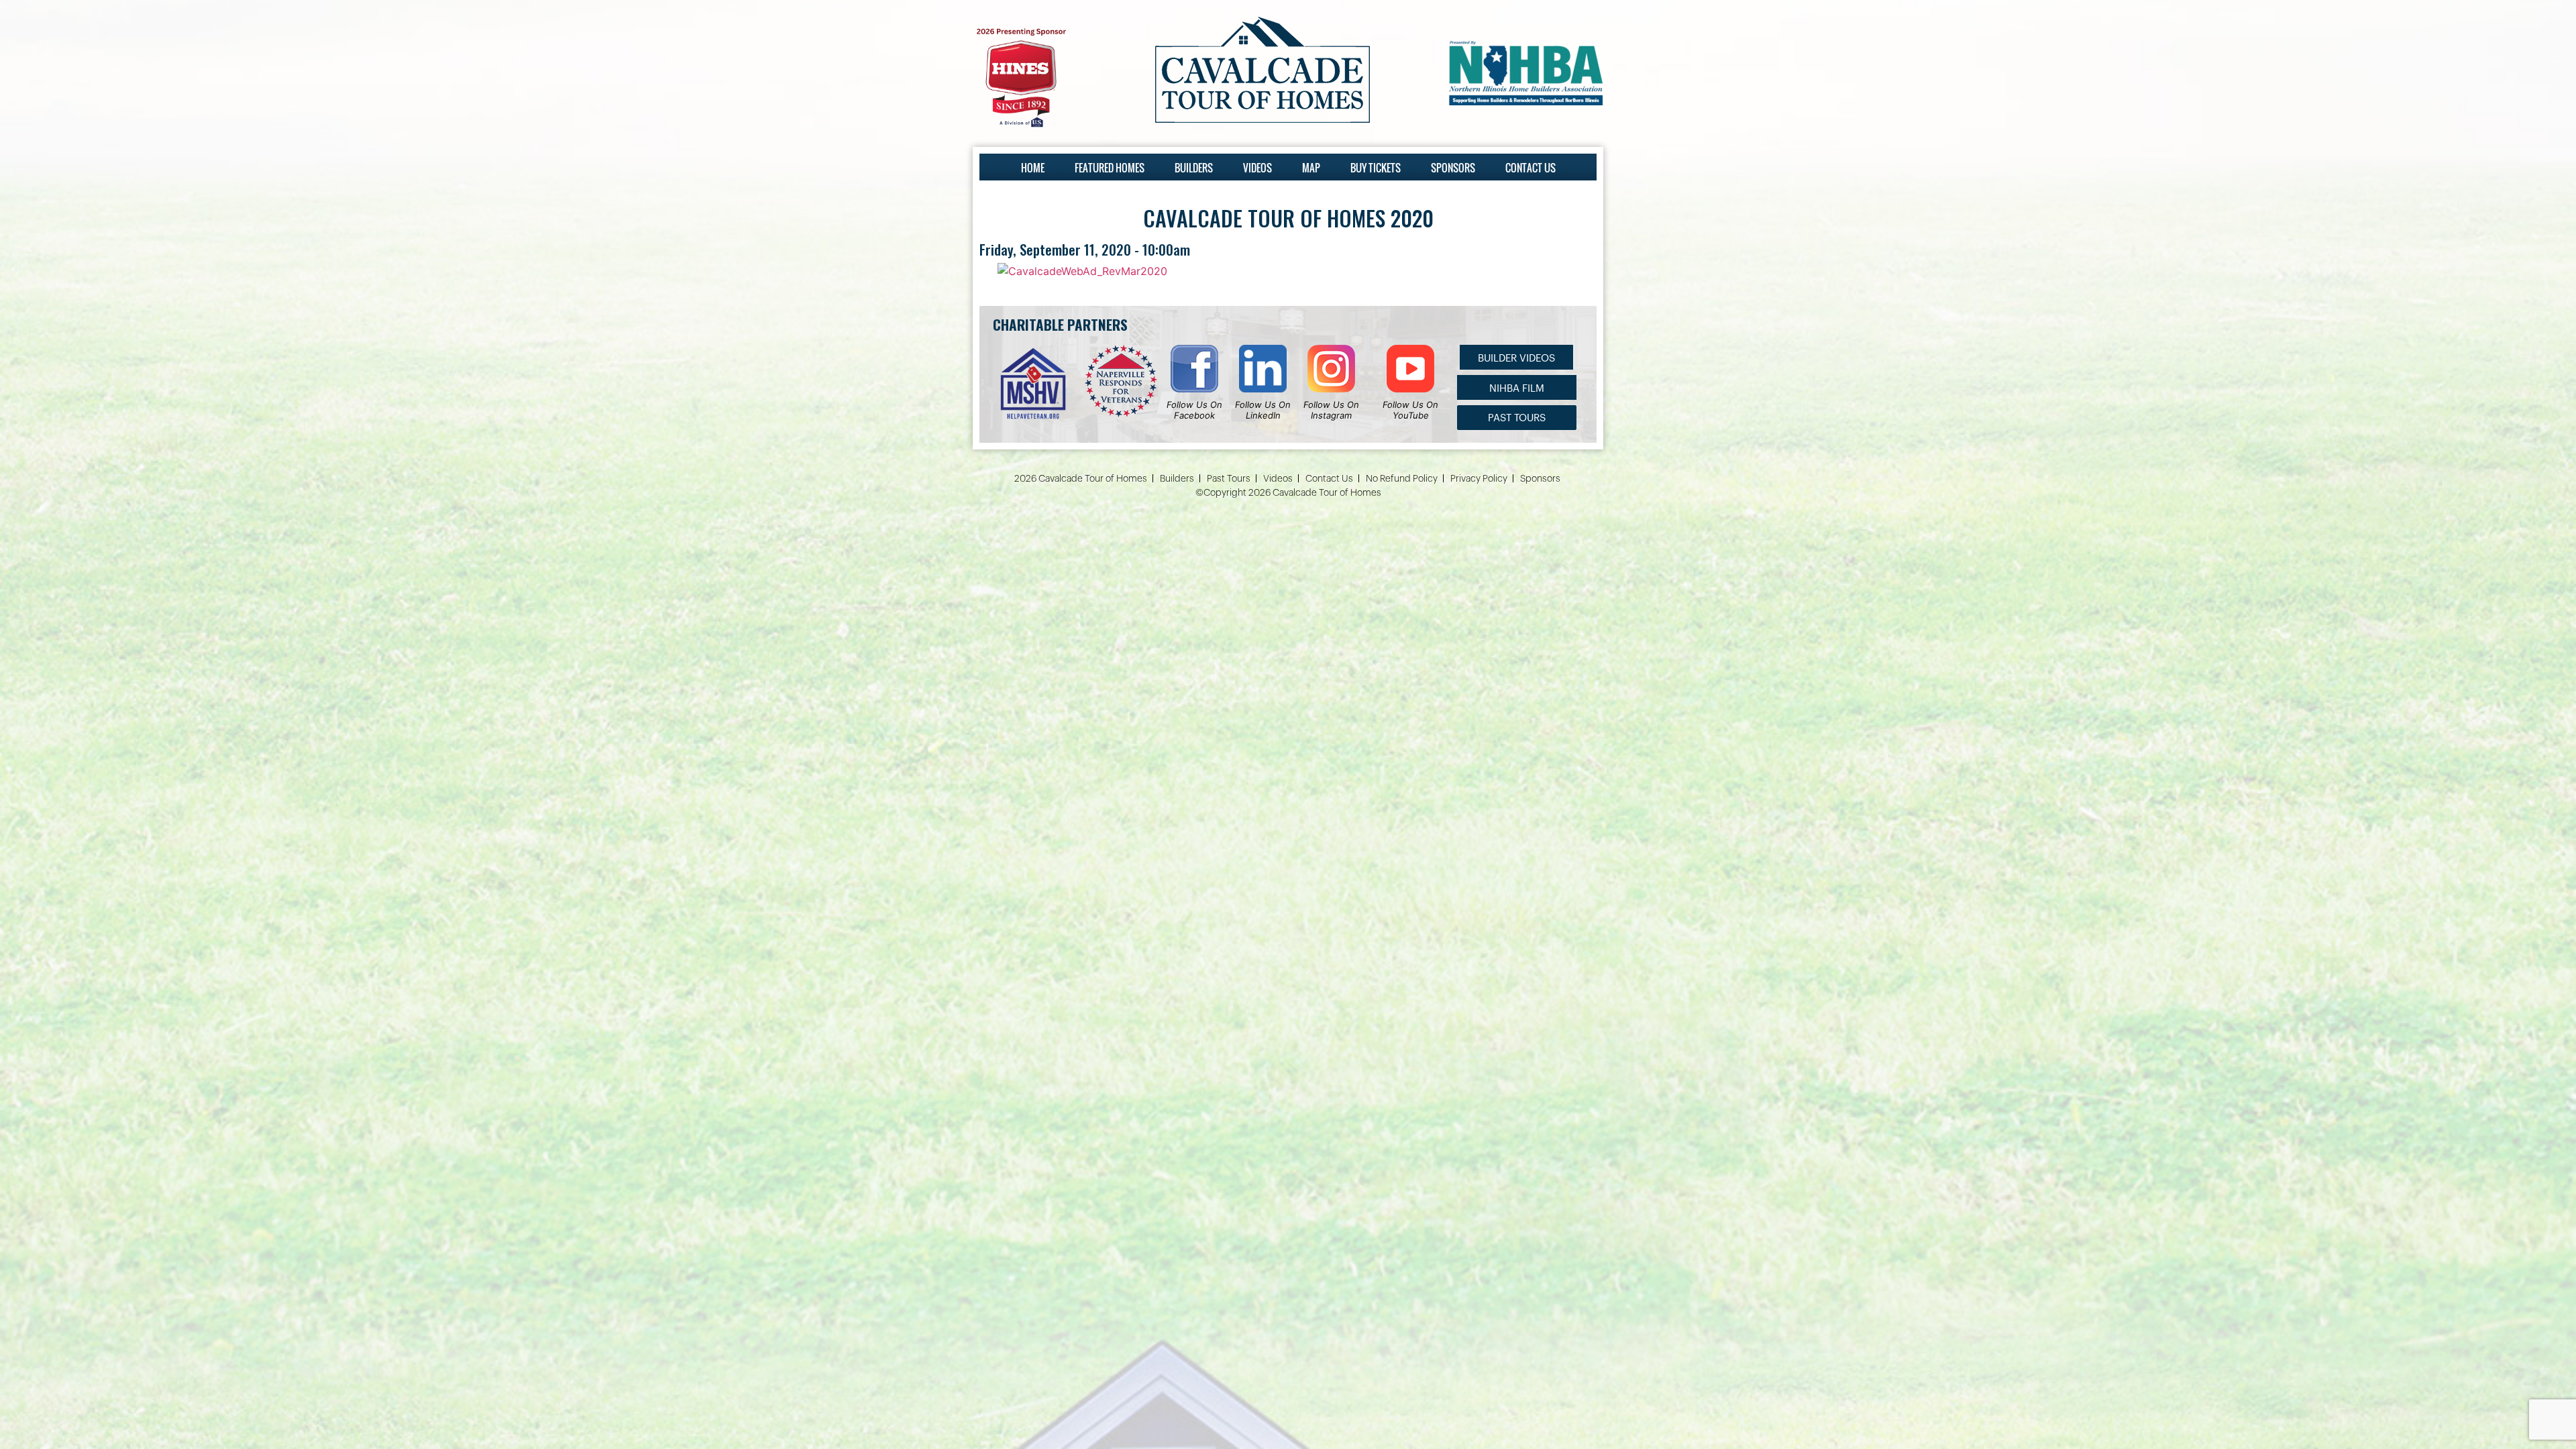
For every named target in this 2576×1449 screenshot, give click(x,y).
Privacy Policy (1479, 479)
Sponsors (1453, 168)
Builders (1194, 168)
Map (1311, 168)
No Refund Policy (1402, 479)
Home (1033, 168)
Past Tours (1229, 479)
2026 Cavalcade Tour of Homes (1081, 479)
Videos (1257, 168)
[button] (1516, 357)
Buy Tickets (1376, 168)
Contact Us (1531, 168)
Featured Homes (1110, 168)
